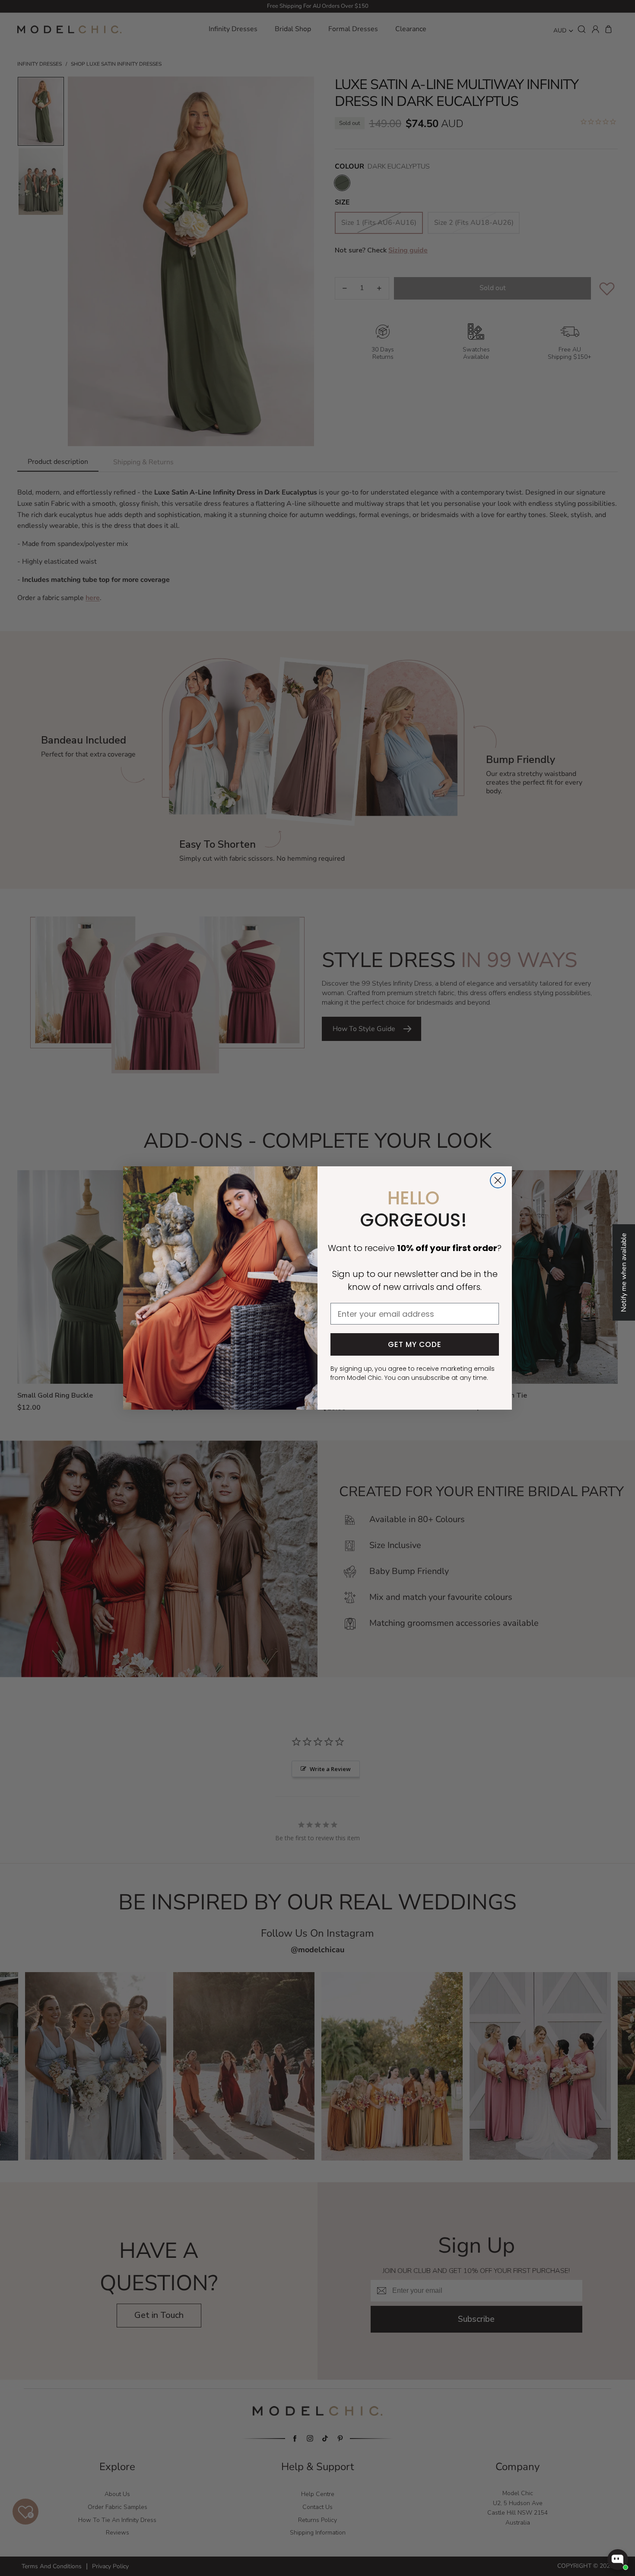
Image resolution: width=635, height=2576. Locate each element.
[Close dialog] (498, 1180)
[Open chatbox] (618, 2560)
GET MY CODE (415, 1344)
